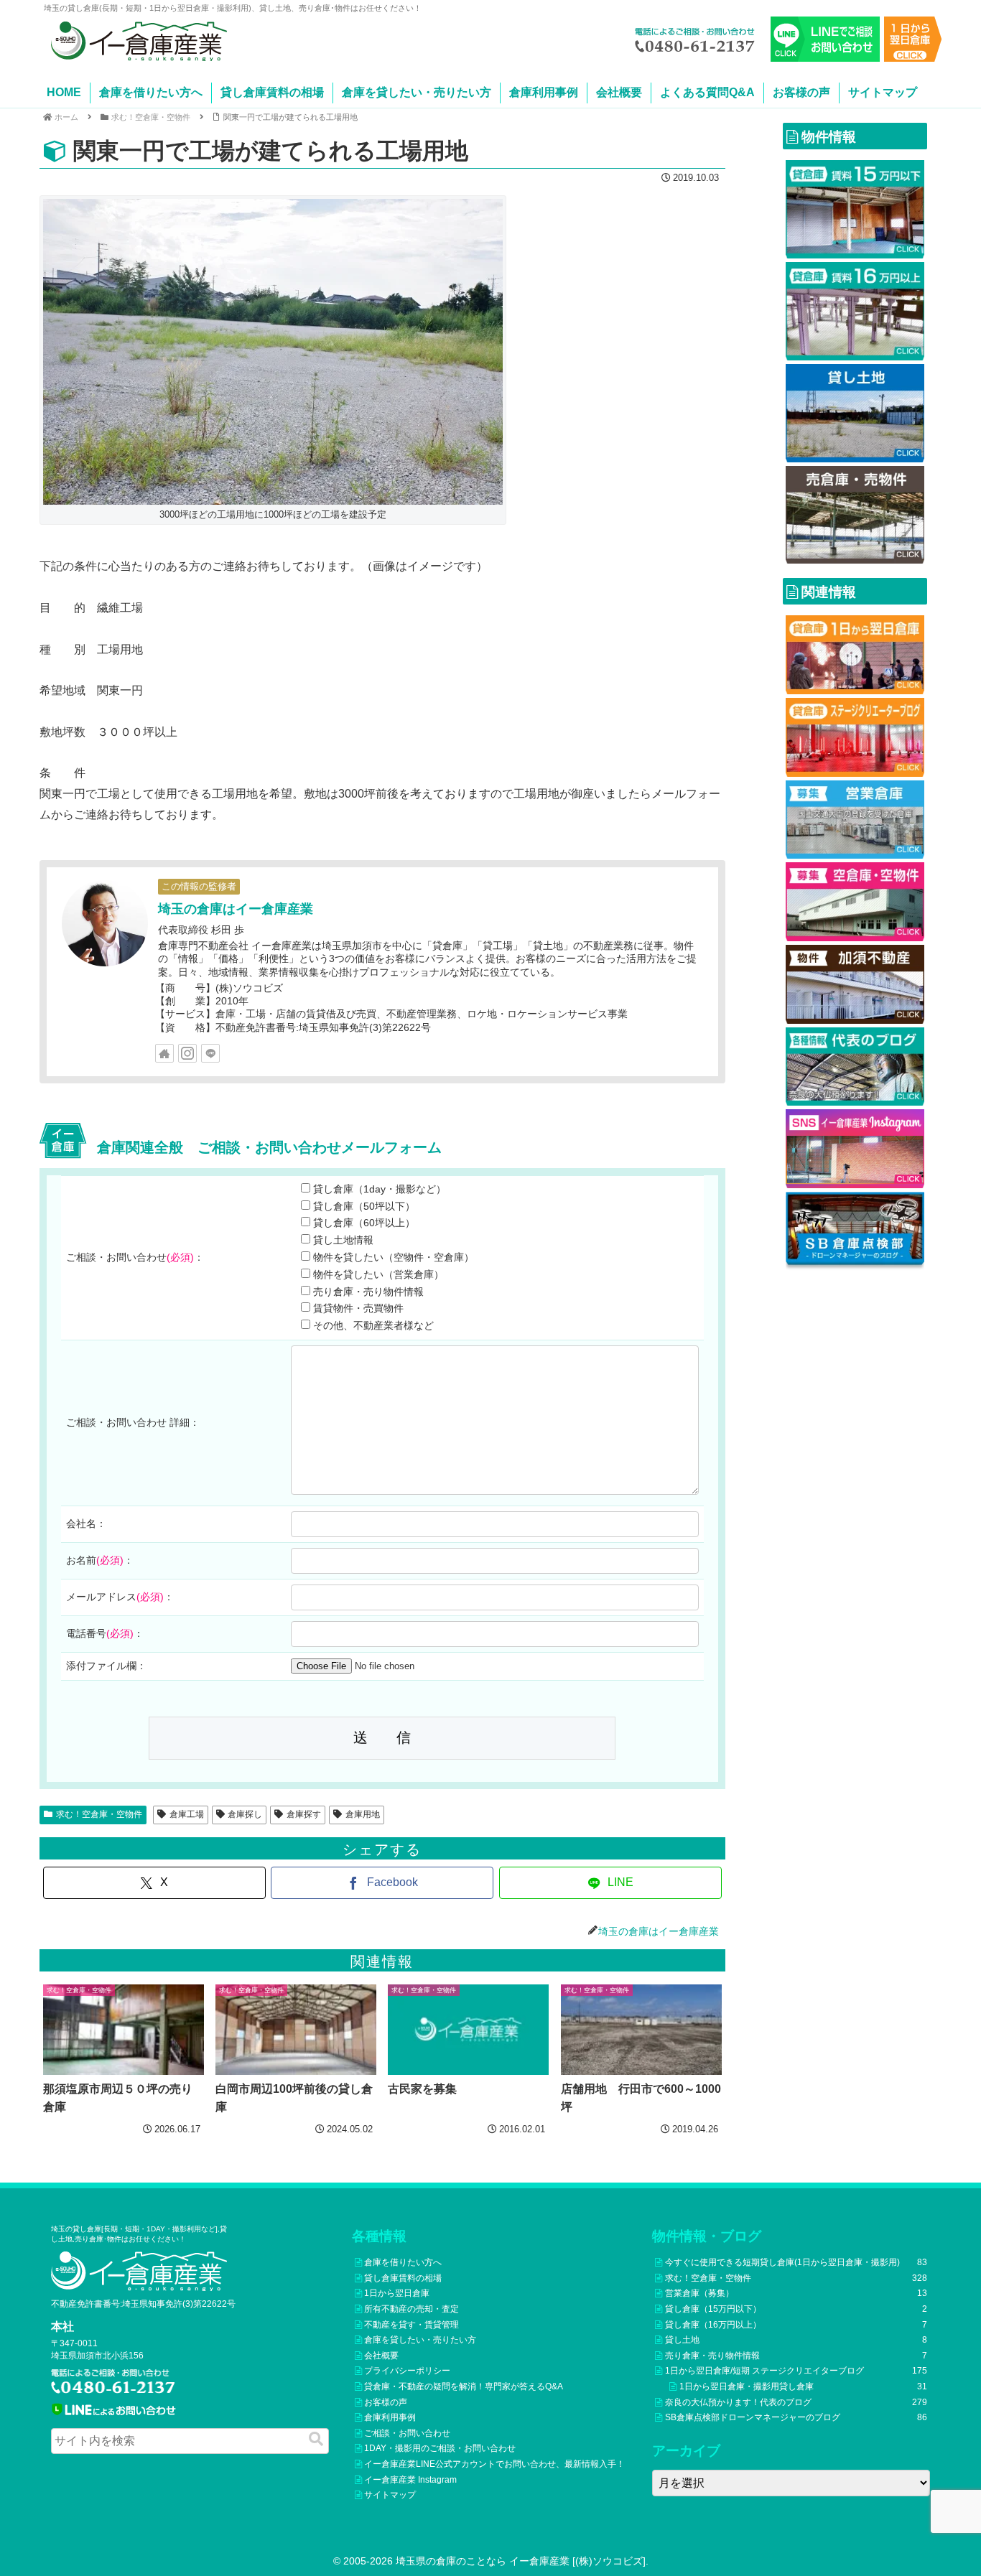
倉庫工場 (187, 1814)
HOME (64, 92)
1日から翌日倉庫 (397, 2293)
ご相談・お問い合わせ (407, 2433)
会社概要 (619, 92)
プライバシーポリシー (407, 2371)
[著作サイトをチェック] (164, 1053)
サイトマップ (883, 92)
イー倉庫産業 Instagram (410, 2480)
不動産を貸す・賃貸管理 (412, 2325)
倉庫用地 (363, 1814)
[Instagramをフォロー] (187, 1053)
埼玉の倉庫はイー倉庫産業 (236, 909)
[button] (316, 2439)
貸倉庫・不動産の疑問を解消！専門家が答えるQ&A (464, 2386)
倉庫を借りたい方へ (151, 92)
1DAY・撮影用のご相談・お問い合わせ (440, 2448)
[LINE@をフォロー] (210, 1053)
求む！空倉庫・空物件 (99, 1814)
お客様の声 (801, 92)
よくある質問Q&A (707, 92)
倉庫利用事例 (544, 92)
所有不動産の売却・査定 (412, 2309)
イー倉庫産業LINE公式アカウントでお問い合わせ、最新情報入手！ (494, 2464)
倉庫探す (304, 1814)
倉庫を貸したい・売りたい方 (417, 92)
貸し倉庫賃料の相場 (272, 92)
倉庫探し (245, 1814)
